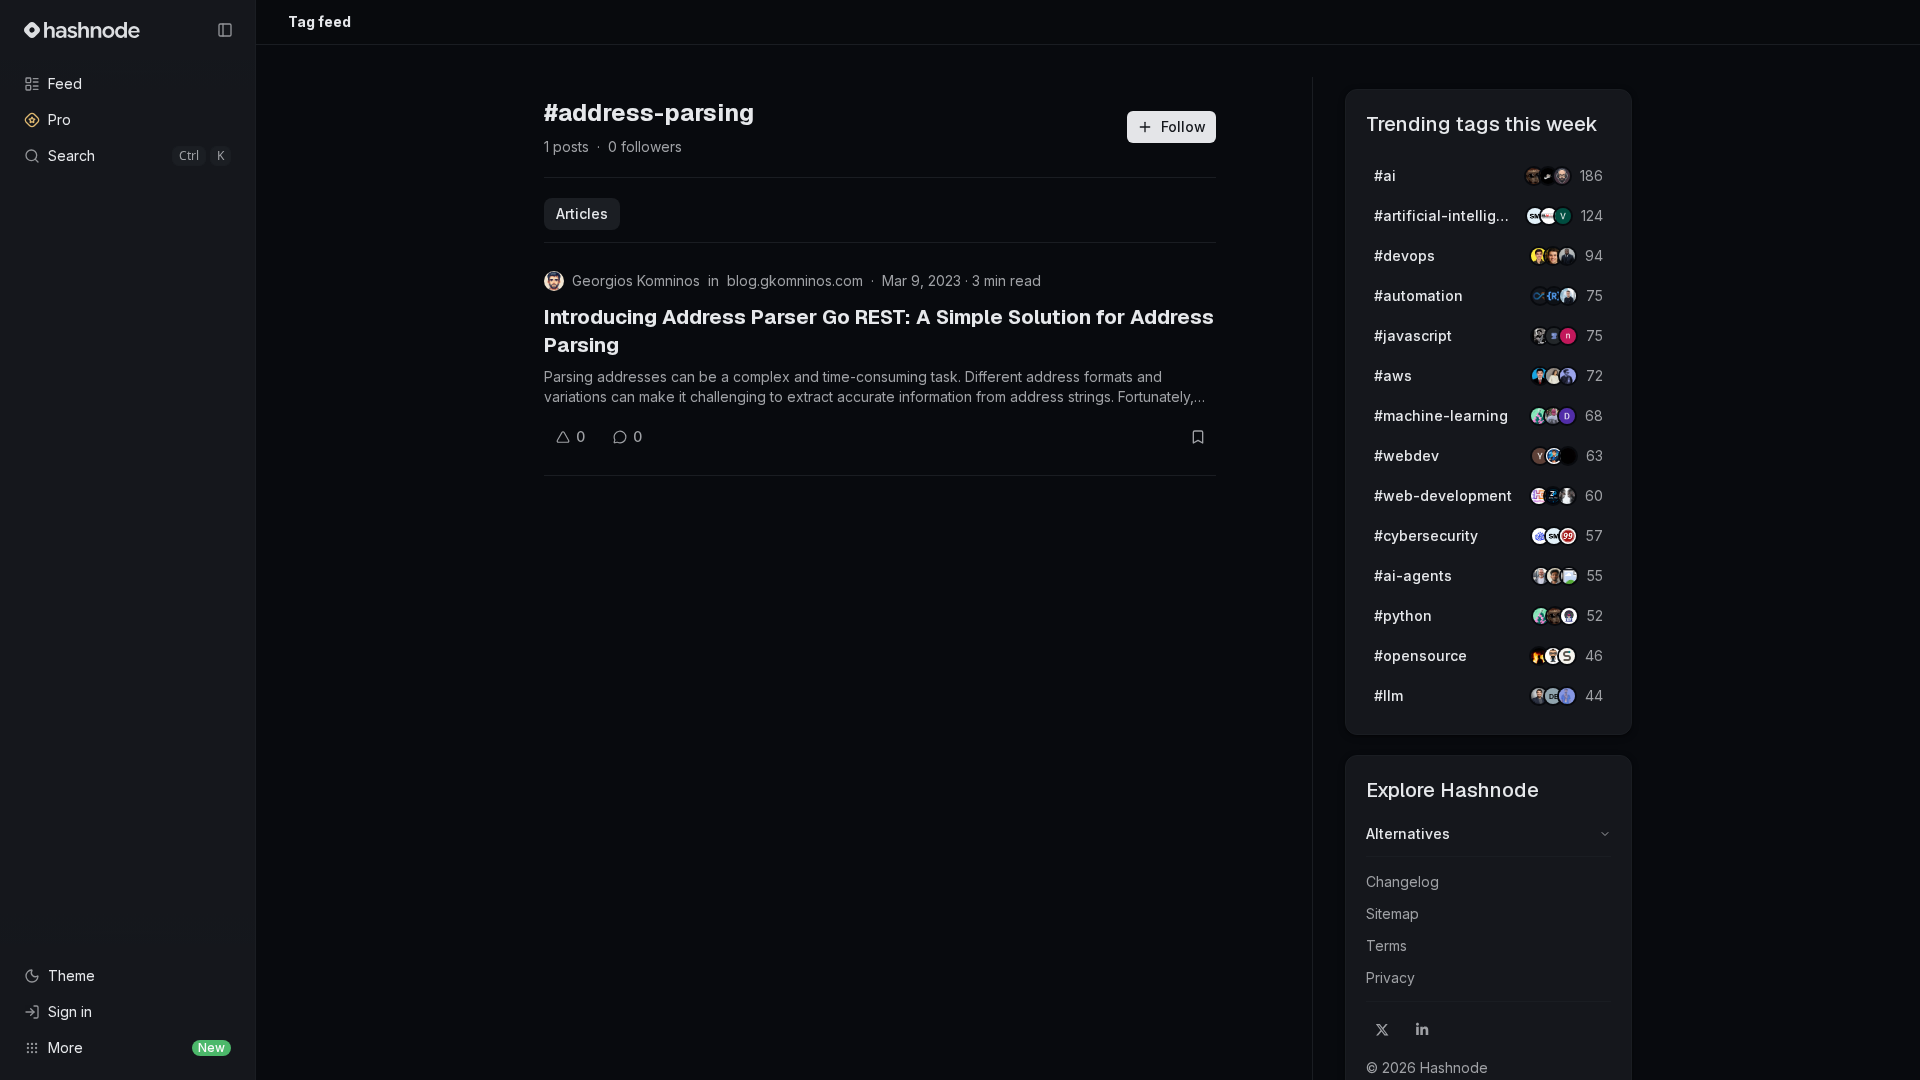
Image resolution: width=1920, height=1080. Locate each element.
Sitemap (1392, 913)
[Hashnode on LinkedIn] (1422, 1030)
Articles (582, 213)
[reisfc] (1569, 576)
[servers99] (1568, 536)
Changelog (1402, 881)
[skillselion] (1567, 656)
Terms (1386, 945)
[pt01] (1567, 416)
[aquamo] (1567, 496)
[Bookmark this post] (1198, 437)
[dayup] (1563, 216)
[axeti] (1568, 296)
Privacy (1390, 977)
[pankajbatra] (1567, 696)
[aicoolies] (1562, 176)
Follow (1183, 126)
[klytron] (1567, 256)
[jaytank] (1569, 616)
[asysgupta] (1568, 376)
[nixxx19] (1568, 336)
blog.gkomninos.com (795, 280)
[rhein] (1568, 456)
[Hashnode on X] (1382, 1030)
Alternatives (1408, 833)
